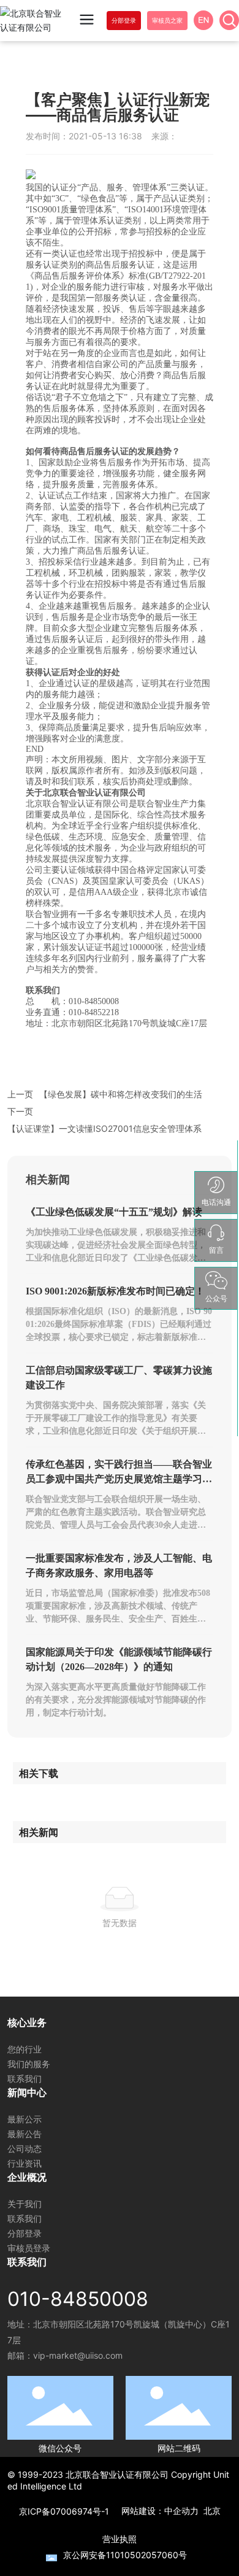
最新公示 (25, 2119)
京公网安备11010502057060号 (125, 2555)
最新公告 (25, 2134)
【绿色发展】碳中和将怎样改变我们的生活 (121, 1094)
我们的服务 (29, 2064)
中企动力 (181, 2511)
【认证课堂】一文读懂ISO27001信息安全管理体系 (104, 1128)
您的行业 (25, 2049)
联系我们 (25, 2079)
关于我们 (25, 2204)
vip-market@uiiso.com (78, 2355)
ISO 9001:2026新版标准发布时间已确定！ (115, 1291)
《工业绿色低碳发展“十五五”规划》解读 (114, 1212)
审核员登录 (29, 2248)
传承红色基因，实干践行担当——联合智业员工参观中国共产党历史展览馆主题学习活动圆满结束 (119, 1479)
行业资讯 (25, 2163)
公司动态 (25, 2149)
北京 (212, 2511)
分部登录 (25, 2233)
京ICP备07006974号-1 (64, 2511)
